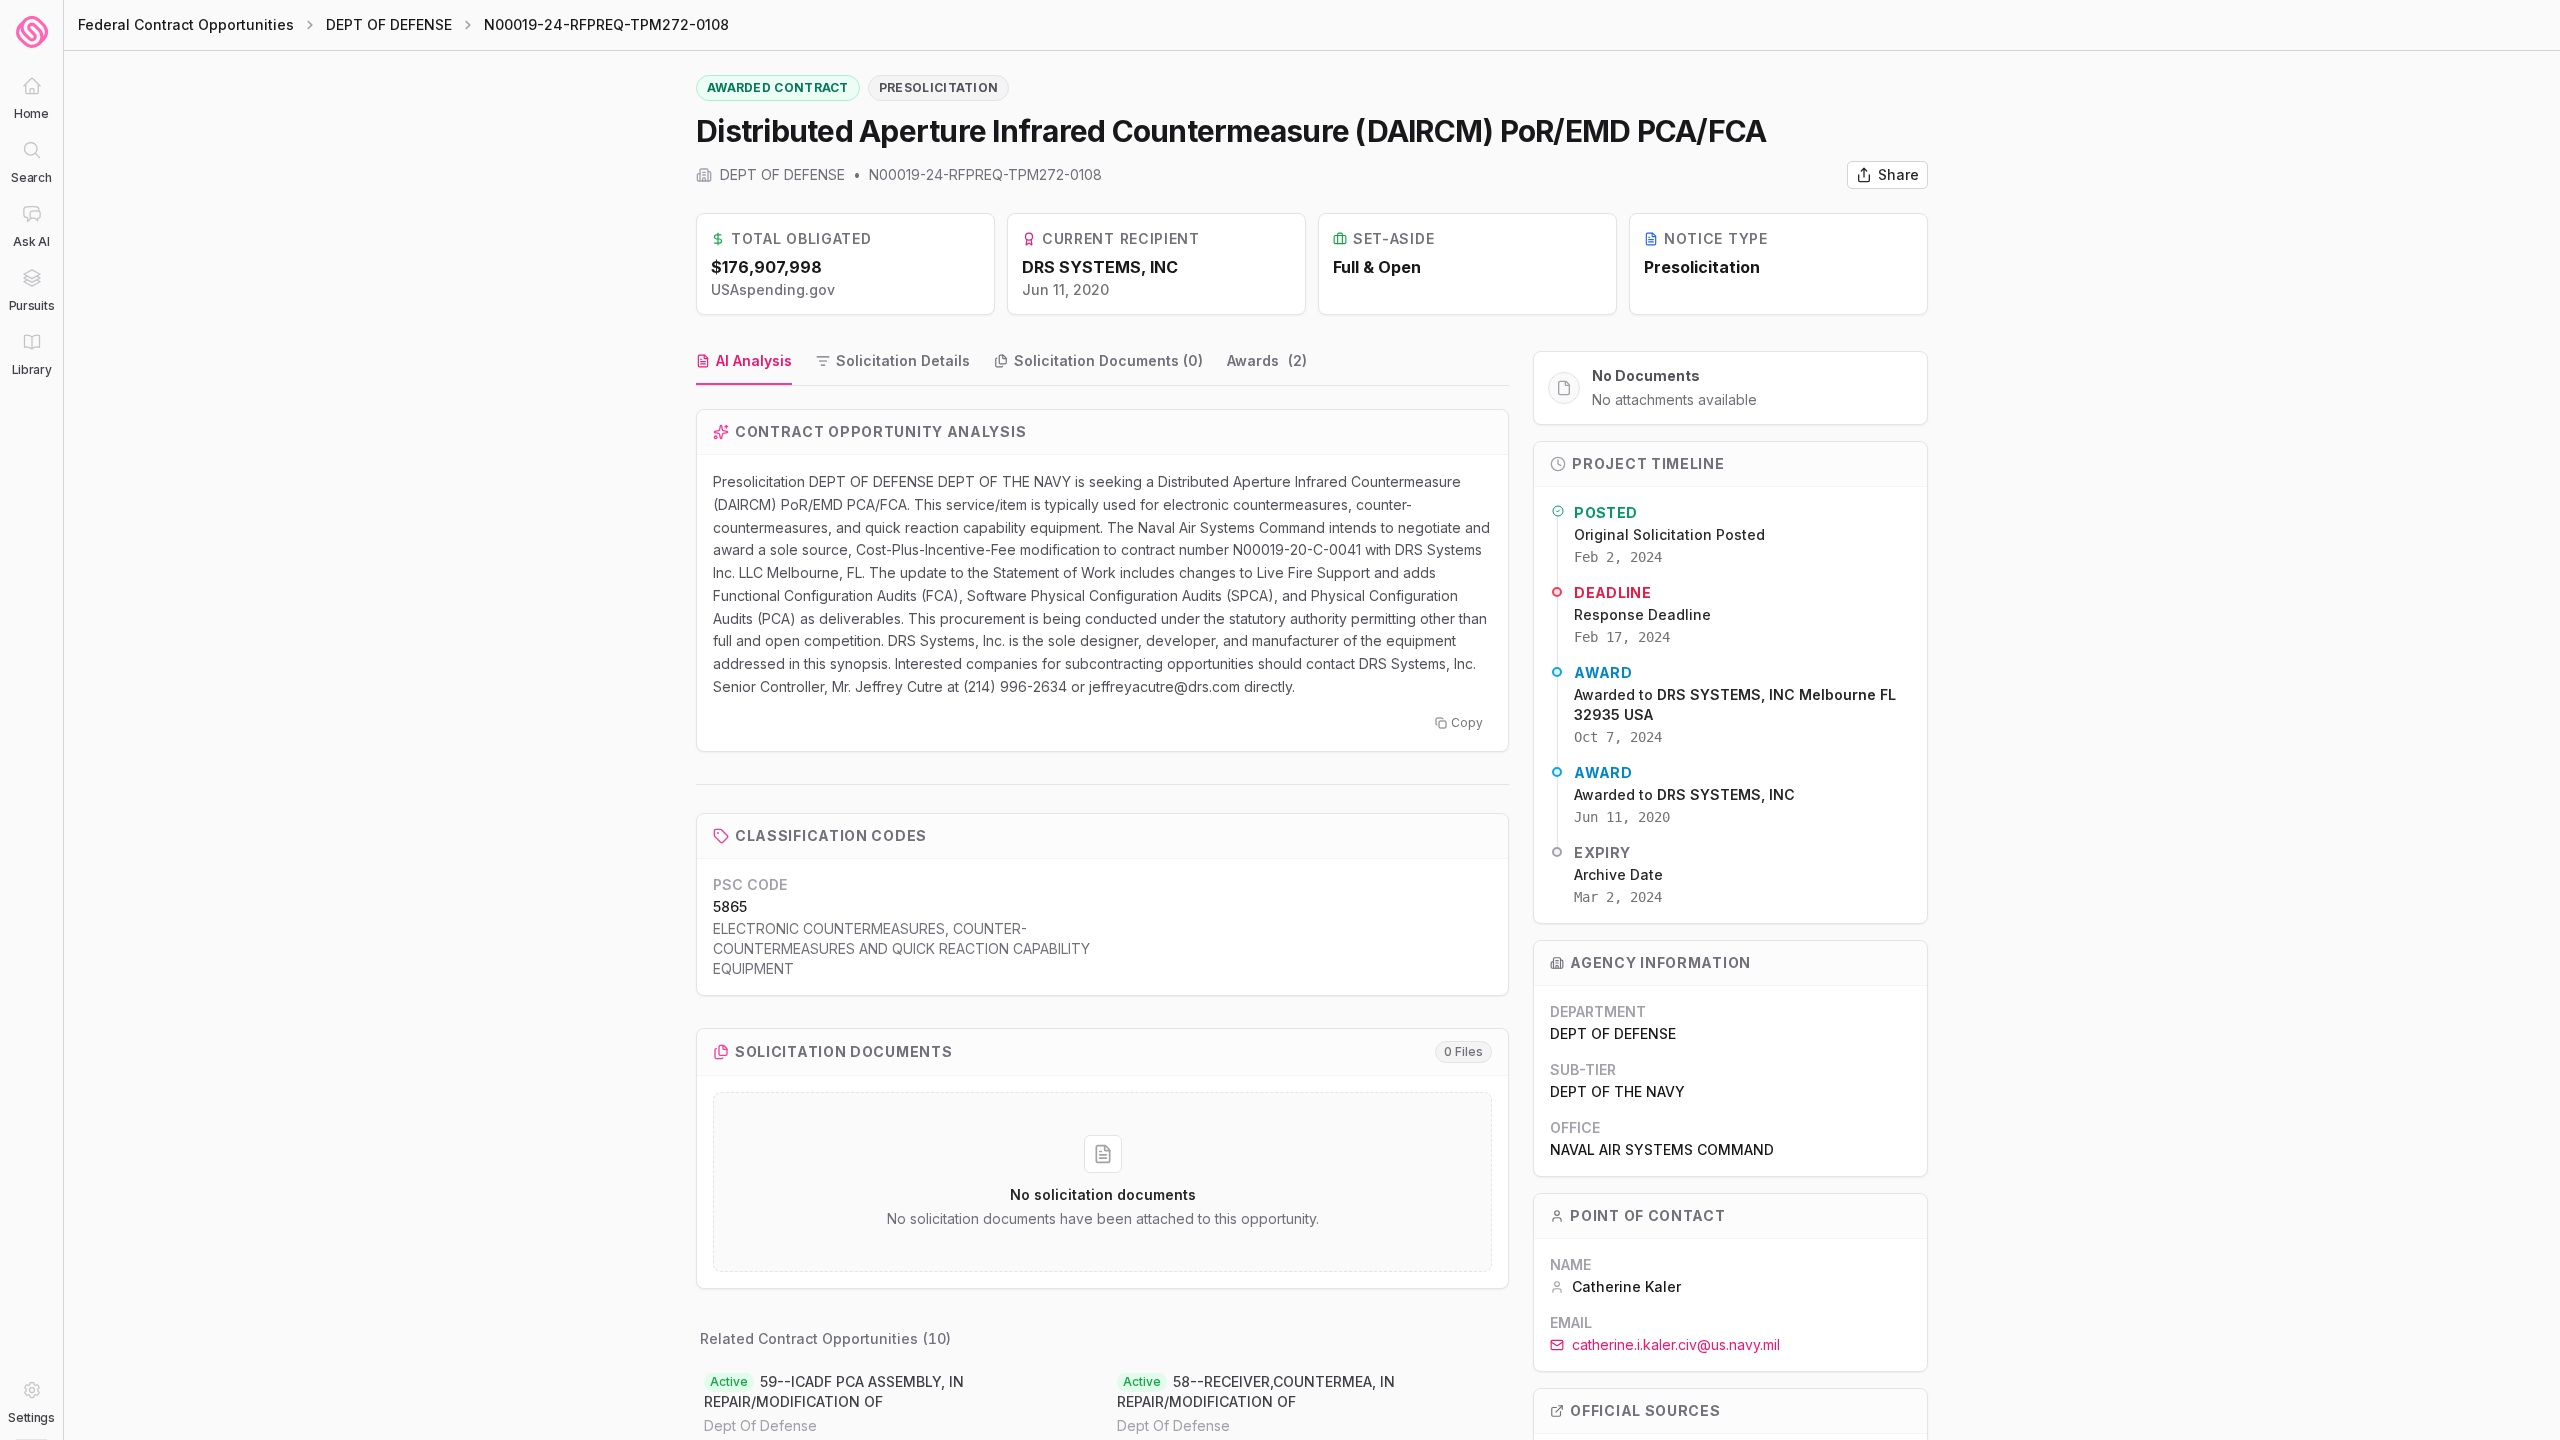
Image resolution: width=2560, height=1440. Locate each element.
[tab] (744, 362)
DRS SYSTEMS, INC (1100, 267)
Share (1898, 174)
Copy (1467, 722)
